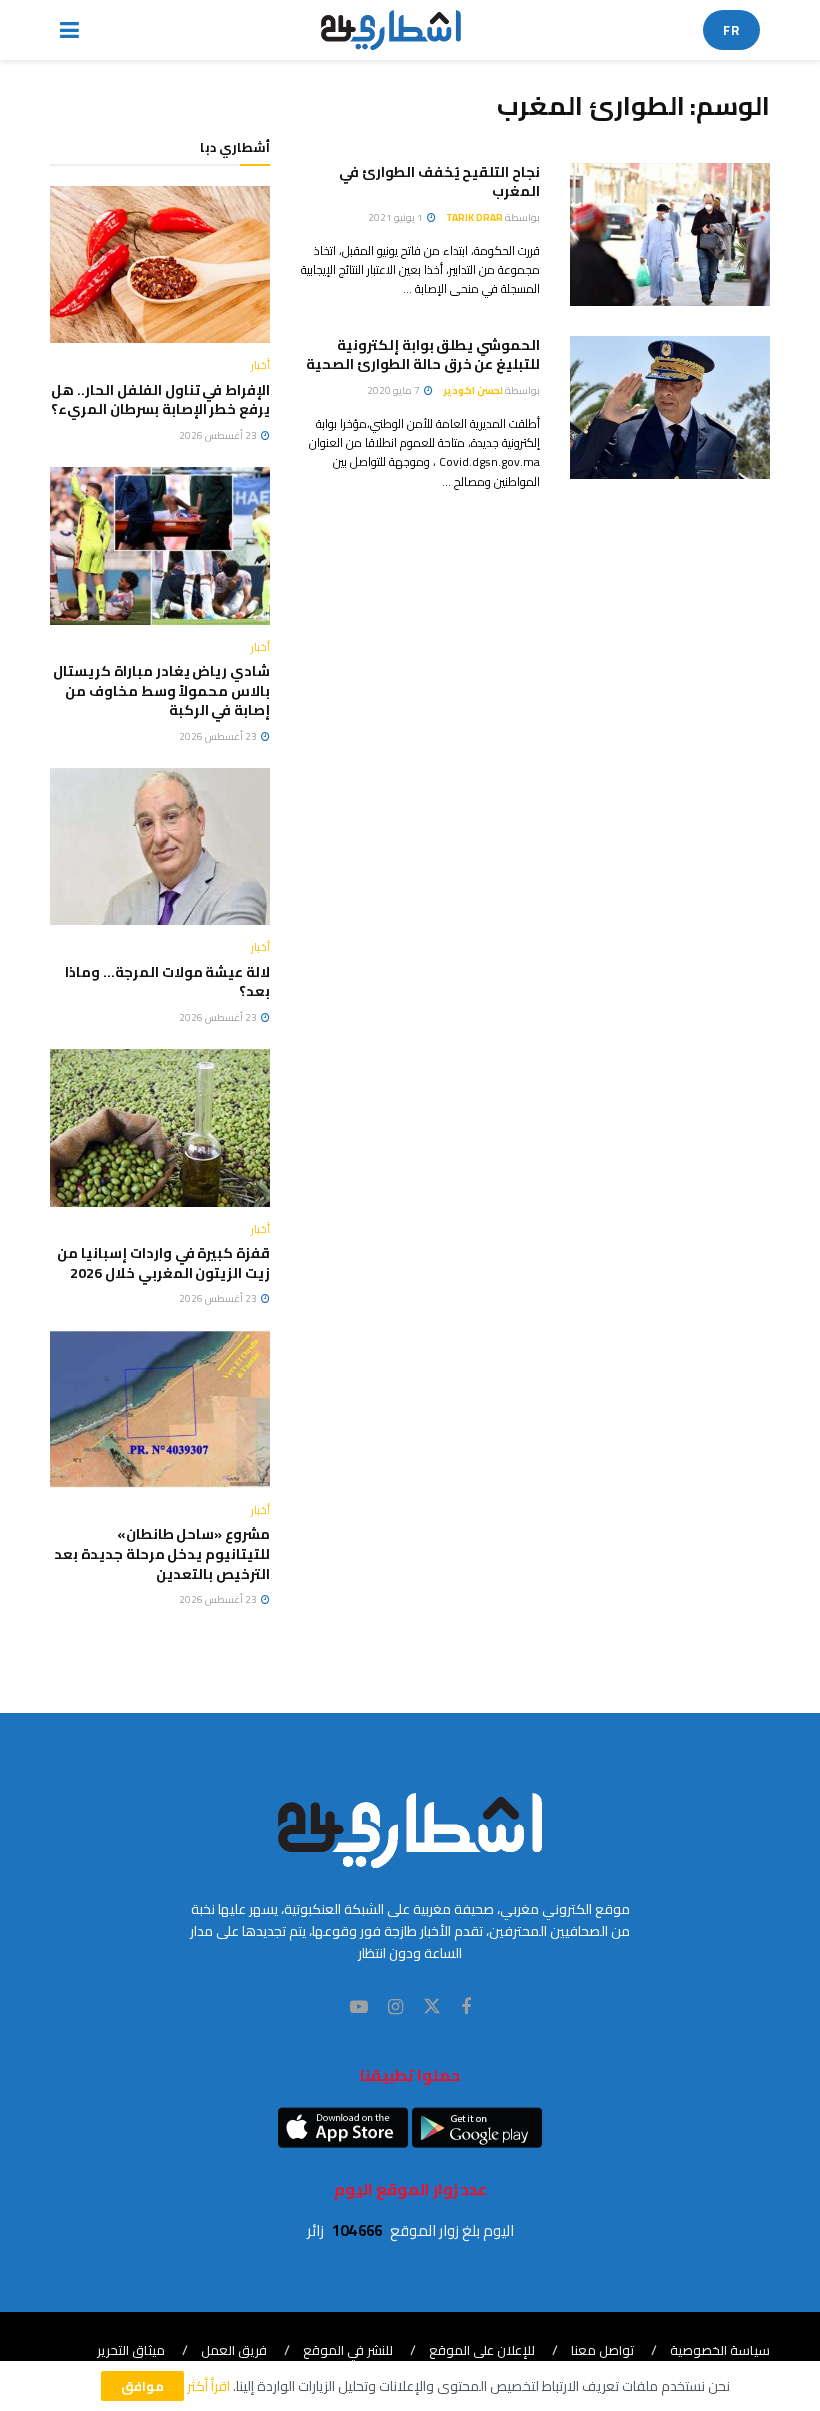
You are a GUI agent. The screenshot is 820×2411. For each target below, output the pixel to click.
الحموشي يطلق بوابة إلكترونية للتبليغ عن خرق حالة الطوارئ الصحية (423, 355)
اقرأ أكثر (208, 2386)
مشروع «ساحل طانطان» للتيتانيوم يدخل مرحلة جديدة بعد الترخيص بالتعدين (162, 1553)
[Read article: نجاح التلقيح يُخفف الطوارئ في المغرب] (670, 234)
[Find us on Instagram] (395, 2007)
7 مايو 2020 (394, 390)
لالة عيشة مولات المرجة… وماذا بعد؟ (167, 982)
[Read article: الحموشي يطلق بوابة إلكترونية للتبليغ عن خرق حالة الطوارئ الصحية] (670, 407)
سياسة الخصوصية (720, 2350)
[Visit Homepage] (391, 30)
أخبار (260, 365)
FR (731, 30)
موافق (142, 2386)
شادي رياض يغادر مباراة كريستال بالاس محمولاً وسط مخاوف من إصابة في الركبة (161, 690)
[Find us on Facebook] (466, 2007)
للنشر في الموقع (348, 2350)
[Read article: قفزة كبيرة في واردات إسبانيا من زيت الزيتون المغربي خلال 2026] (160, 1127)
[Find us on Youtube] (359, 2007)
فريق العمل (234, 2350)
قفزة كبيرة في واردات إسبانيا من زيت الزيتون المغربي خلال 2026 (163, 1263)
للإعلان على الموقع (482, 2350)
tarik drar (474, 217)
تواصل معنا (602, 2350)
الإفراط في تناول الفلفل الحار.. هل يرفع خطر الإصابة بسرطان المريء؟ (160, 400)
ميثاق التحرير (131, 2350)
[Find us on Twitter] (432, 2007)
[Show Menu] (69, 30)
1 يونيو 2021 (396, 217)
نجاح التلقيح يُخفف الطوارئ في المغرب (439, 182)
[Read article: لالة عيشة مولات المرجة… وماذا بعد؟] (160, 846)
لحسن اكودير (473, 390)
